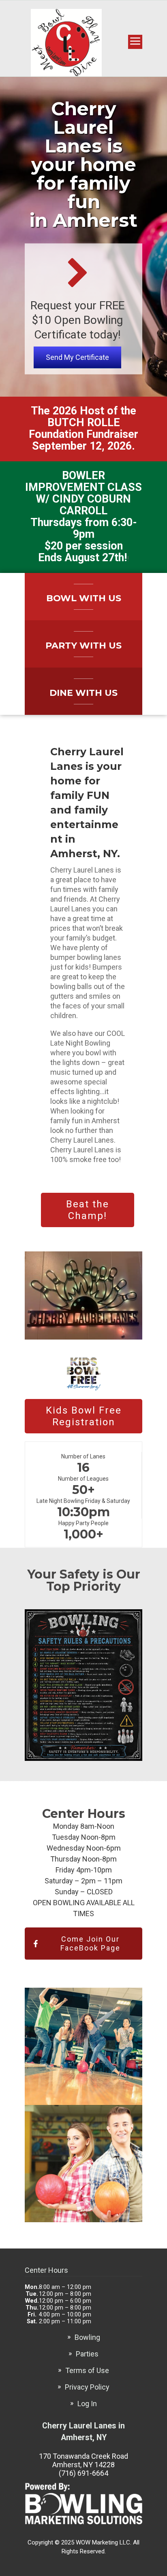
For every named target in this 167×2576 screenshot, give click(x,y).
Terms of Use (87, 2370)
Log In (87, 2404)
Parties (87, 2354)
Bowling (87, 2337)
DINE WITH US (83, 693)
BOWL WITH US (84, 598)
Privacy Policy (87, 2387)
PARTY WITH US (83, 646)
